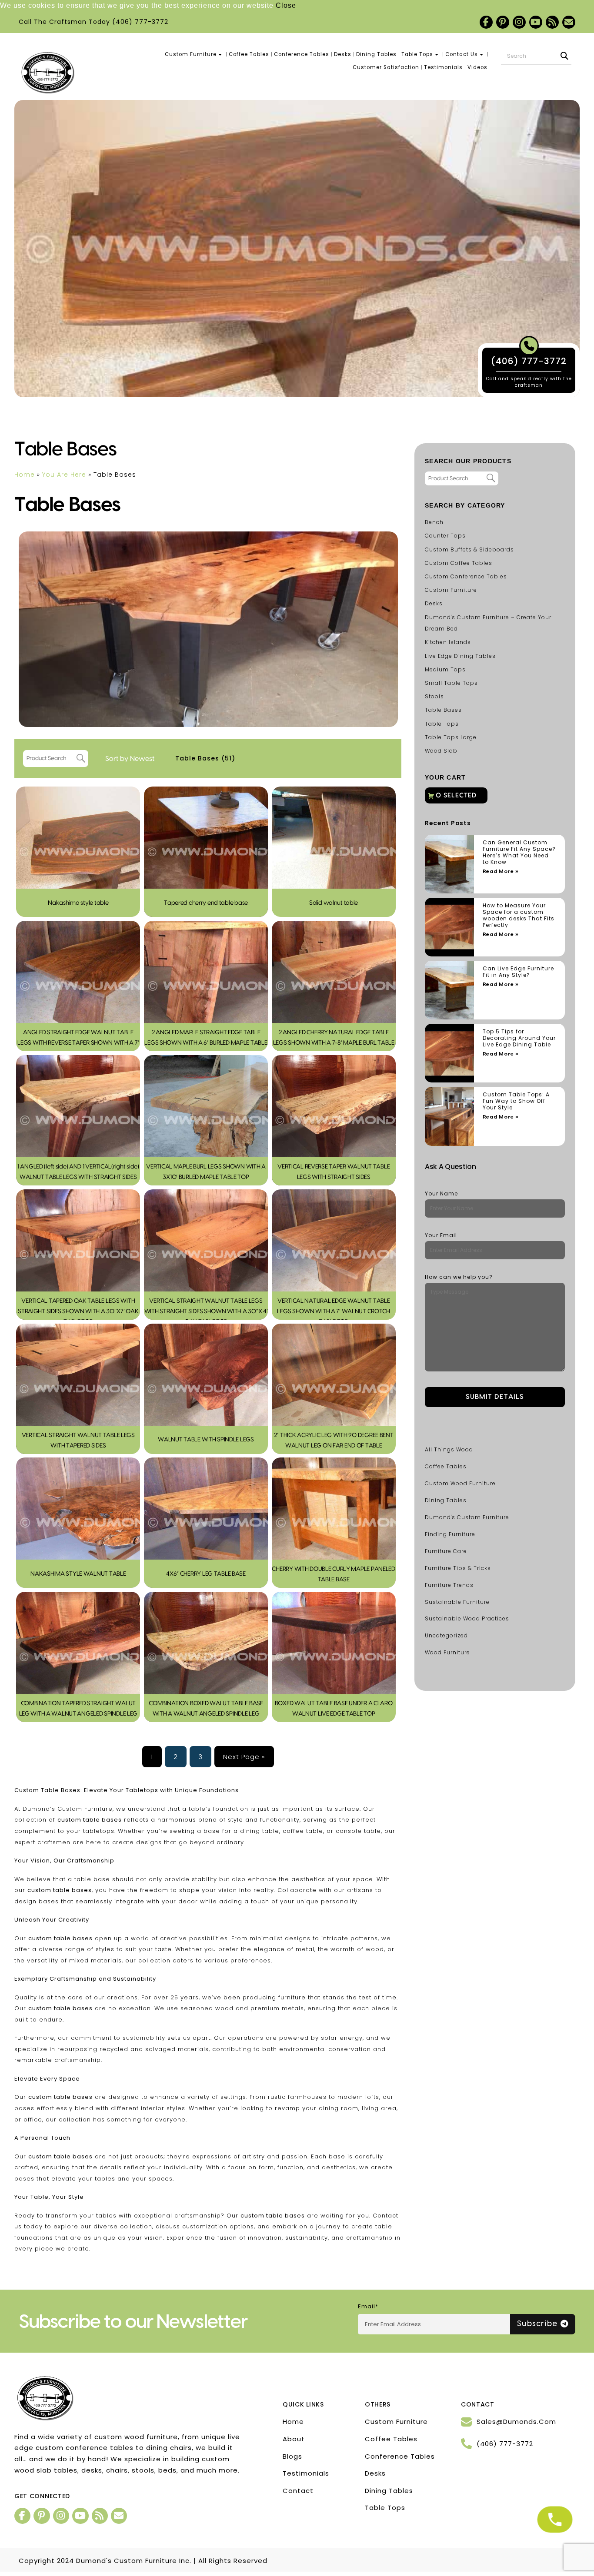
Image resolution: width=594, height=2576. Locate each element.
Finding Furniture (450, 1534)
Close (286, 5)
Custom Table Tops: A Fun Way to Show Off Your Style (516, 1101)
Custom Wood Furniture (460, 1483)
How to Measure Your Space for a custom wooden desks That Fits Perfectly (519, 915)
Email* (368, 2306)
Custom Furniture (191, 54)
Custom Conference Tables (466, 576)
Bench (434, 522)
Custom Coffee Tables (459, 563)
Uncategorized (446, 1635)
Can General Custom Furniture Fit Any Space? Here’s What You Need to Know (519, 852)
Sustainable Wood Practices (467, 1618)
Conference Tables (302, 54)
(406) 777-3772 (140, 22)
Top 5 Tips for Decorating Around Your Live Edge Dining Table (519, 1038)
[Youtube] (536, 22)
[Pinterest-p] (503, 22)
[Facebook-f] (486, 22)
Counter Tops (445, 536)
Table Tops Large (451, 737)
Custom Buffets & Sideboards (469, 549)
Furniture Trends (449, 1585)
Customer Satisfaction (386, 67)
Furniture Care (446, 1551)
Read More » (501, 871)
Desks (343, 54)
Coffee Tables (249, 54)
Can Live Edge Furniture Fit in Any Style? (518, 972)
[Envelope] (569, 22)
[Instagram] (519, 22)
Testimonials (443, 67)
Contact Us (462, 54)
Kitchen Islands (448, 642)
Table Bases (205, 758)
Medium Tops (445, 669)
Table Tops (417, 54)
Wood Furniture (447, 1652)
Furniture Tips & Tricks (458, 1568)
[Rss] (552, 22)
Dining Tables (376, 54)
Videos (477, 67)
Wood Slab (441, 751)
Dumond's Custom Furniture (467, 1517)
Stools (434, 696)
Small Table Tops (451, 683)
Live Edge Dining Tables (460, 656)
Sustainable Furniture (457, 1602)
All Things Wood (449, 1449)
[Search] (564, 56)
